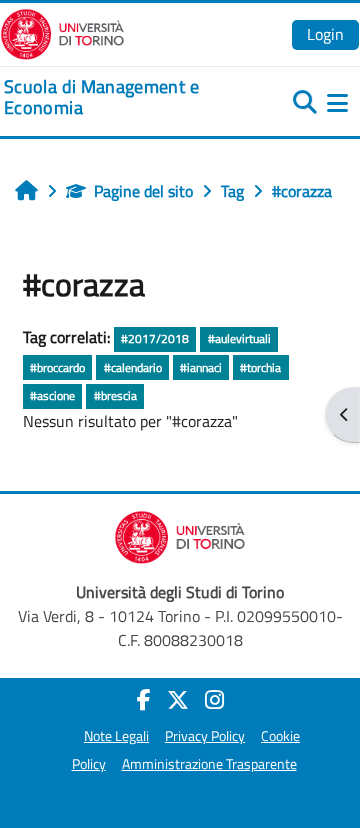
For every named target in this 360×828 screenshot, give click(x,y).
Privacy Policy (205, 736)
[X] (178, 700)
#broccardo (57, 367)
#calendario (133, 367)
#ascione (52, 395)
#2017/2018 (155, 338)
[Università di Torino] (62, 32)
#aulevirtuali (239, 338)
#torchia (260, 367)
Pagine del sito (143, 191)
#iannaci (201, 367)
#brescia (115, 395)
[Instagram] (214, 700)
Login (325, 34)
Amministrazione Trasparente (209, 764)
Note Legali (116, 736)
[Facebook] (144, 700)
